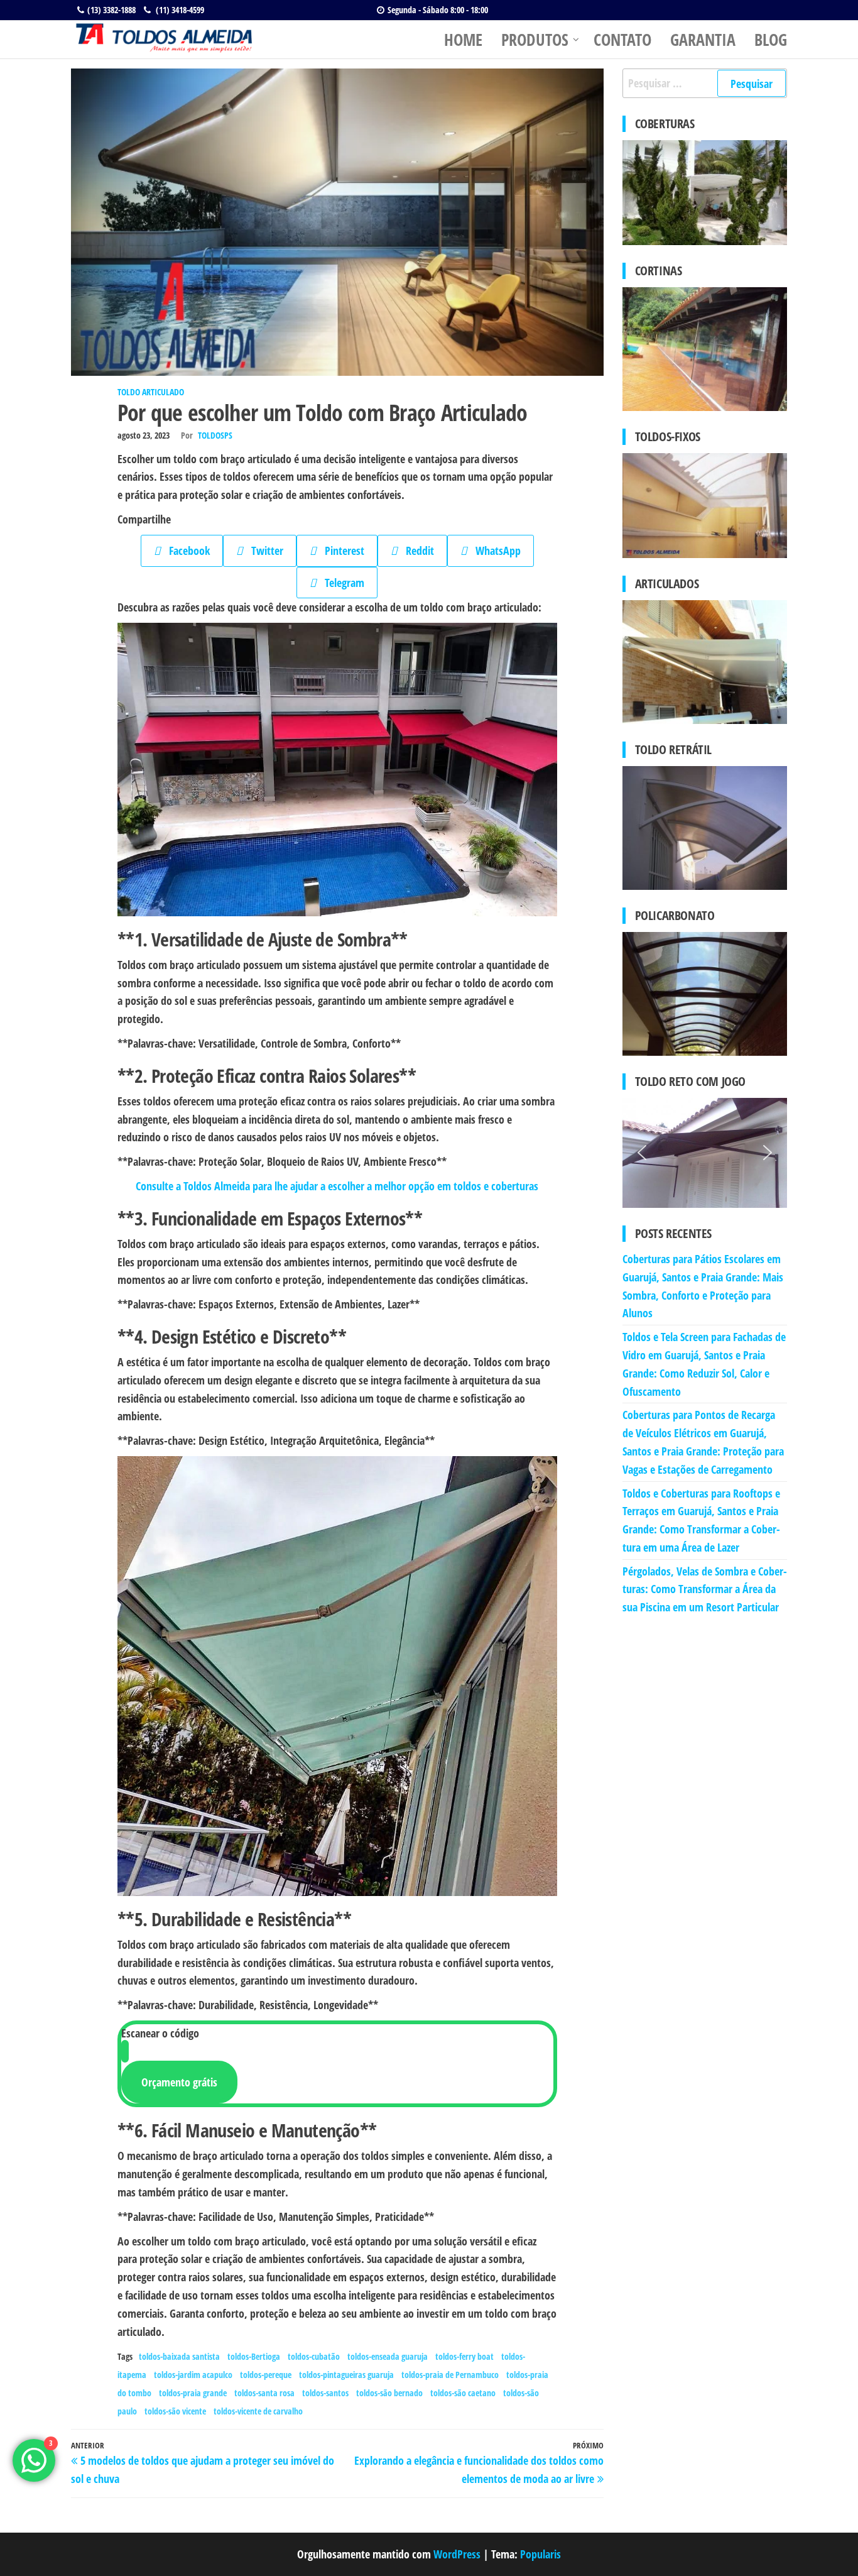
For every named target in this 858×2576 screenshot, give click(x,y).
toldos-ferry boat (464, 2356)
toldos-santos (325, 2393)
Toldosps (215, 435)
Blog (771, 40)
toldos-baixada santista (179, 2356)
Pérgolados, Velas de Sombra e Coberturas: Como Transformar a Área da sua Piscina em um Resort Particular (705, 1589)
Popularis (540, 2554)
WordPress (457, 2554)
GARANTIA (703, 40)
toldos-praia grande (193, 2393)
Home (463, 40)
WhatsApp (494, 551)
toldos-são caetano (463, 2393)
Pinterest (340, 551)
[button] (642, 1153)
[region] (337, 770)
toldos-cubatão (314, 2356)
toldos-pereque (266, 2375)
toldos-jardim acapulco (193, 2375)
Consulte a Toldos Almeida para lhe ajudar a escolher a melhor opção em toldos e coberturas (337, 1186)
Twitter (263, 551)
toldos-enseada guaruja (388, 2356)
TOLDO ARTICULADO (151, 392)
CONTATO (622, 40)
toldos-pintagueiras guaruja (346, 2375)
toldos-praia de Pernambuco (450, 2375)
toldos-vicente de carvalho (258, 2411)
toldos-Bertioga (254, 2356)
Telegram (340, 583)
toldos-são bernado (389, 2393)
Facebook (185, 551)
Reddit (415, 551)
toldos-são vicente (175, 2411)
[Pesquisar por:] (705, 83)
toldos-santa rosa (264, 2393)
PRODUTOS (535, 40)
